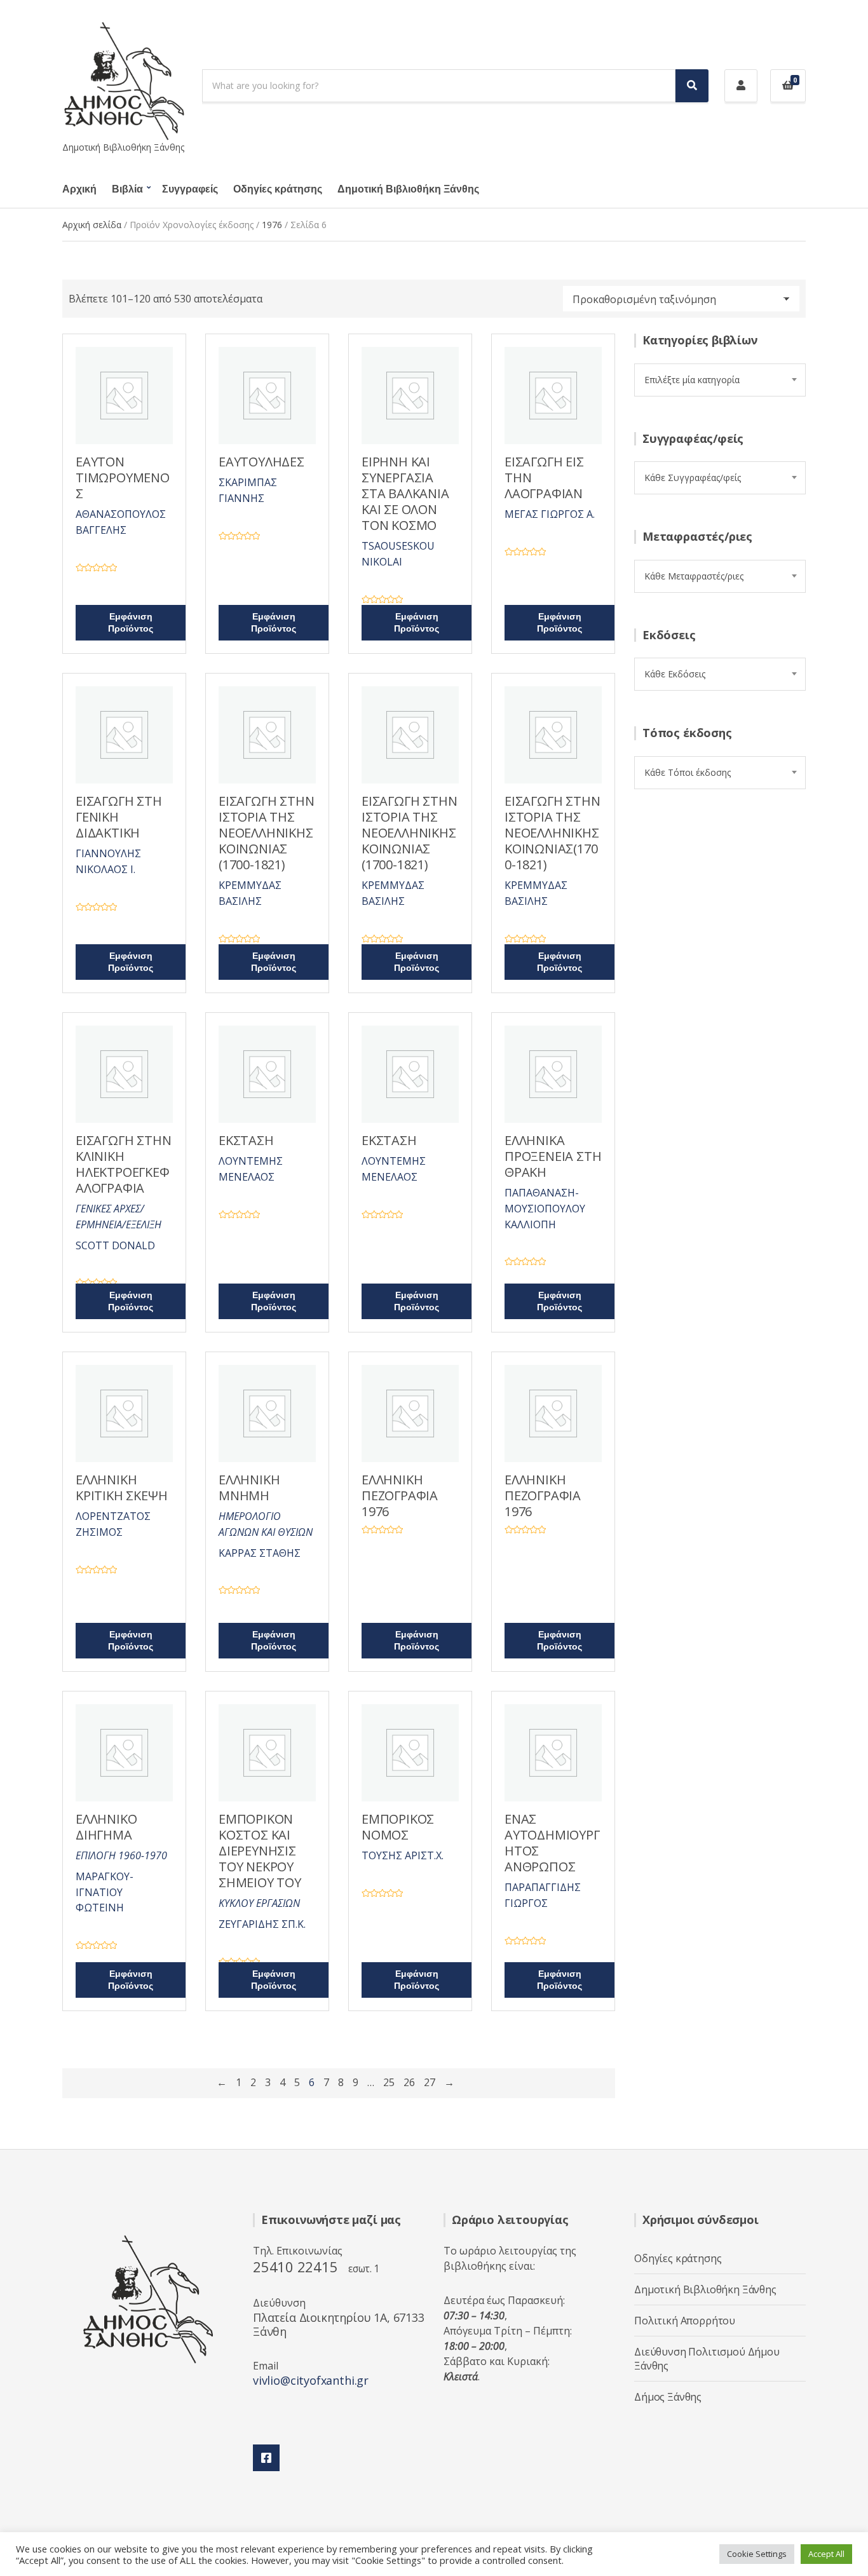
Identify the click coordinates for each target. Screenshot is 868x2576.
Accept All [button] (826, 2554)
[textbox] (720, 380)
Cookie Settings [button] (757, 2554)
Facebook (266, 2458)
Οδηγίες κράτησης (278, 189)
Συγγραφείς (190, 189)
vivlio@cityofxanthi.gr (311, 2380)
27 (430, 2082)
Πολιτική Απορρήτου (685, 2321)
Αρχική (79, 189)
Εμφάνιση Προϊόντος (131, 623)
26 (409, 2082)
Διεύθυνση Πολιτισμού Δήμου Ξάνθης (707, 2359)
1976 (272, 225)
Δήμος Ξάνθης (668, 2397)
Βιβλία (127, 189)
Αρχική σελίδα (92, 225)
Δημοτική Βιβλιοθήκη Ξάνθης (408, 189)
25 (389, 2082)
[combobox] (720, 380)
